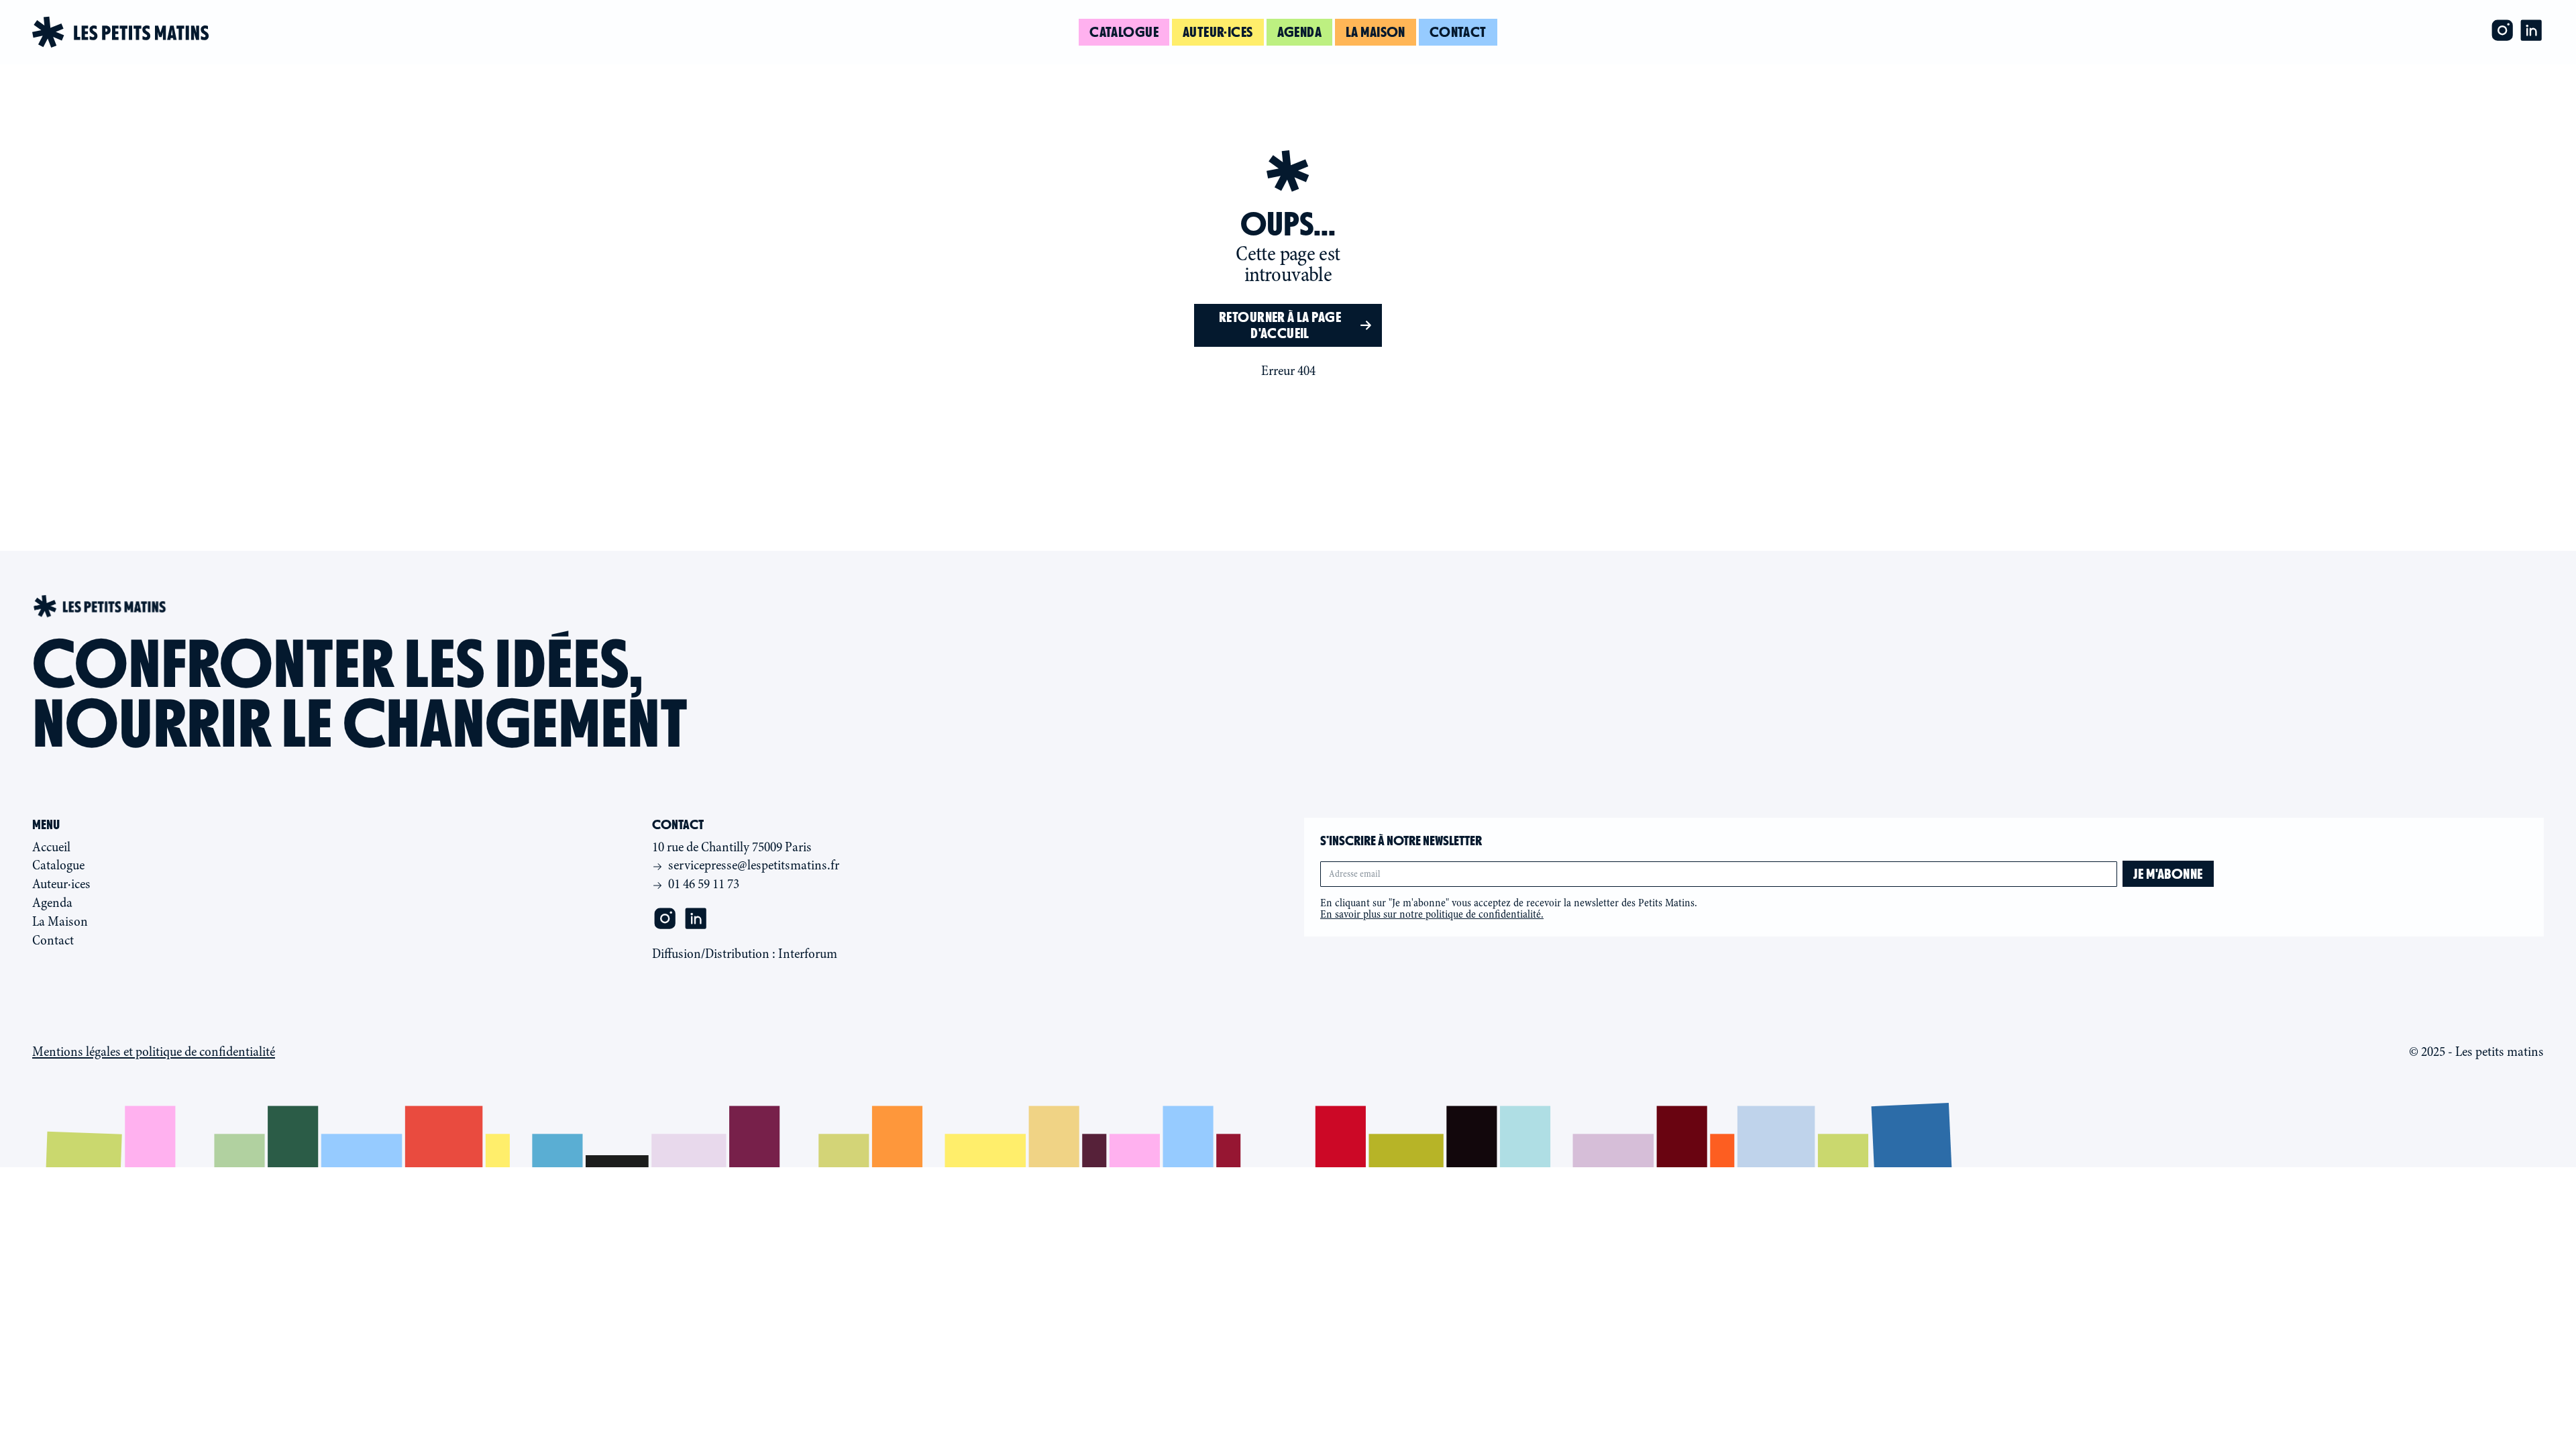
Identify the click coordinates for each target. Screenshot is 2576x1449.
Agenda (1300, 32)
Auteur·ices (1218, 32)
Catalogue (1124, 32)
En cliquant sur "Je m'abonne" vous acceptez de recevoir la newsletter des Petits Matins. (1509, 909)
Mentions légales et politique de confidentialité (154, 1052)
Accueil (51, 847)
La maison (1376, 32)
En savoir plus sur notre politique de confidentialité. (1432, 914)
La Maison (60, 921)
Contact (1458, 32)
